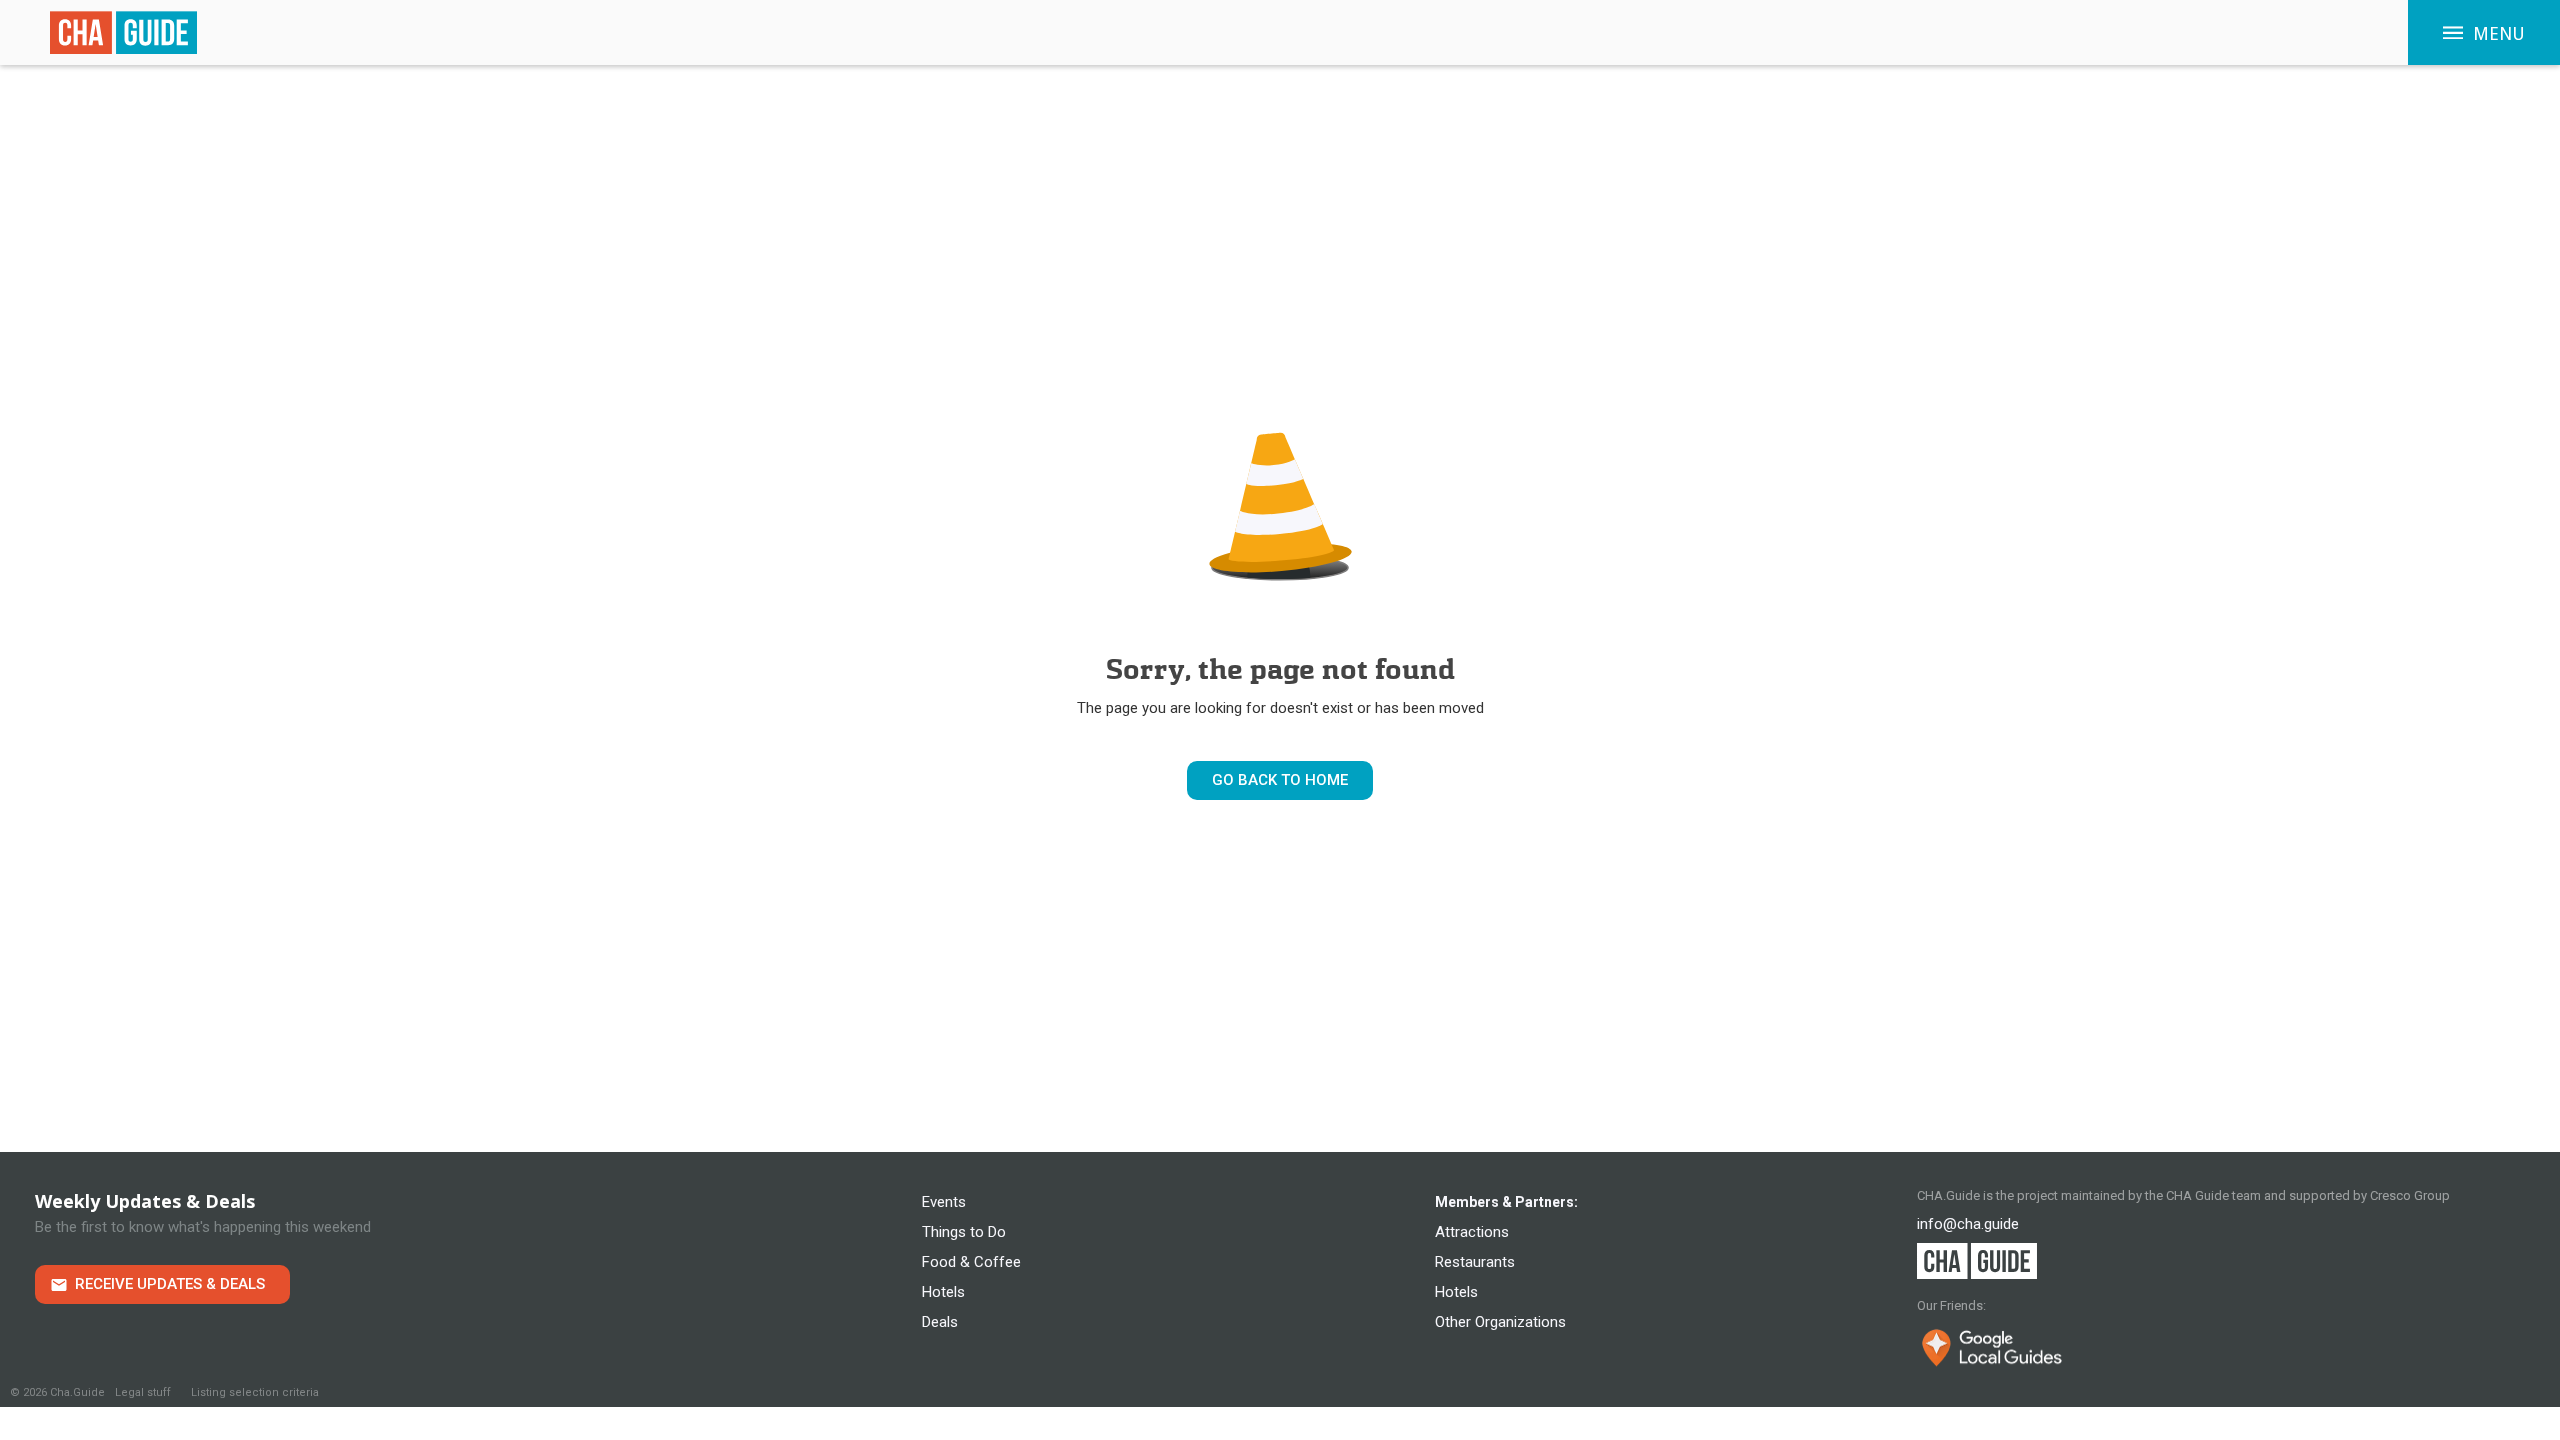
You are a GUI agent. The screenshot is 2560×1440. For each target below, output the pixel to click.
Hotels (943, 1292)
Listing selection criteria (255, 1392)
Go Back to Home (1280, 780)
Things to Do (964, 1232)
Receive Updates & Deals (170, 1284)
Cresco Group (2410, 1195)
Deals (940, 1322)
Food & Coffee (971, 1262)
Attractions (1472, 1232)
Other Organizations (1500, 1322)
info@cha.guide (1968, 1224)
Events (944, 1202)
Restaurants (1475, 1262)
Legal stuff (143, 1392)
